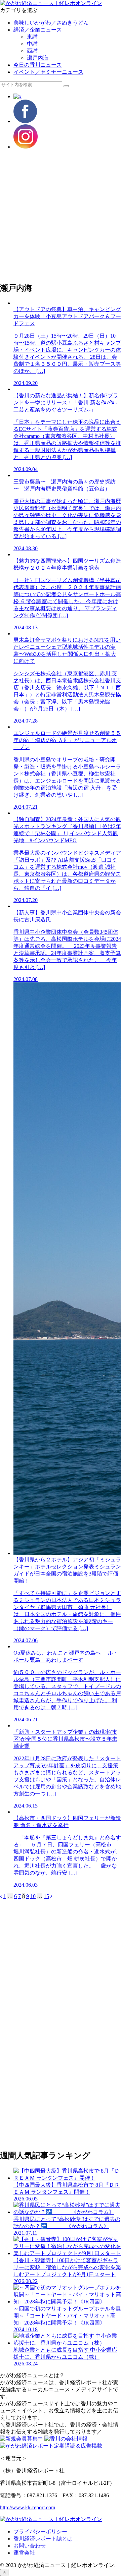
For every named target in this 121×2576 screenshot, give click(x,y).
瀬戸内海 (38, 58)
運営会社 (24, 2553)
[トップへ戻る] (4, 2572)
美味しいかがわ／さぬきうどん (51, 23)
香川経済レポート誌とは (43, 2539)
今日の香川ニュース (38, 65)
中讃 (32, 44)
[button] (66, 86)
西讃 (32, 51)
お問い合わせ (30, 2546)
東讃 (32, 37)
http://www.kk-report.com (28, 2507)
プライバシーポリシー (40, 2532)
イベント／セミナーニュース (48, 72)
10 (33, 1896)
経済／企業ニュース (38, 30)
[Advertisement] (61, 216)
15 (46, 1896)
